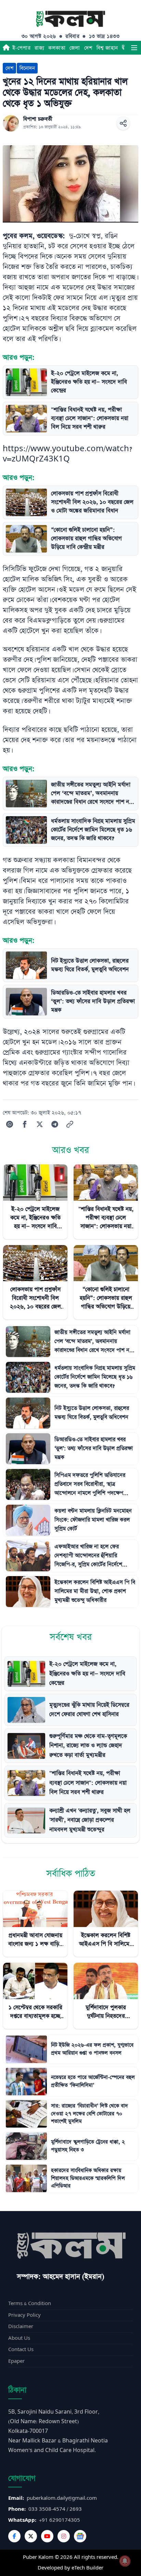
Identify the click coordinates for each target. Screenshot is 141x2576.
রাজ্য (39, 48)
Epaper (16, 2361)
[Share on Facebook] (25, 1124)
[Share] (123, 123)
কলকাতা (57, 48)
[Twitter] (31, 2536)
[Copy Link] (70, 1124)
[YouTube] (47, 2536)
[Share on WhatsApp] (10, 1124)
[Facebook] (14, 2536)
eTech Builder (87, 2568)
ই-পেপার (21, 48)
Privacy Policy (24, 2315)
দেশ (88, 48)
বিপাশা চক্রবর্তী (38, 119)
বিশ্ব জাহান (107, 48)
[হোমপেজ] (6, 48)
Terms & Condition (30, 2304)
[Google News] (80, 2536)
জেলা (75, 48)
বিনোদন (27, 68)
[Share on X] (40, 1124)
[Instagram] (64, 2536)
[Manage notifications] (125, 2561)
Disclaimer (21, 2327)
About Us (19, 2338)
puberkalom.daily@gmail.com (62, 2498)
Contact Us (21, 2350)
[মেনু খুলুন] (134, 48)
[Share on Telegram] (55, 1124)
